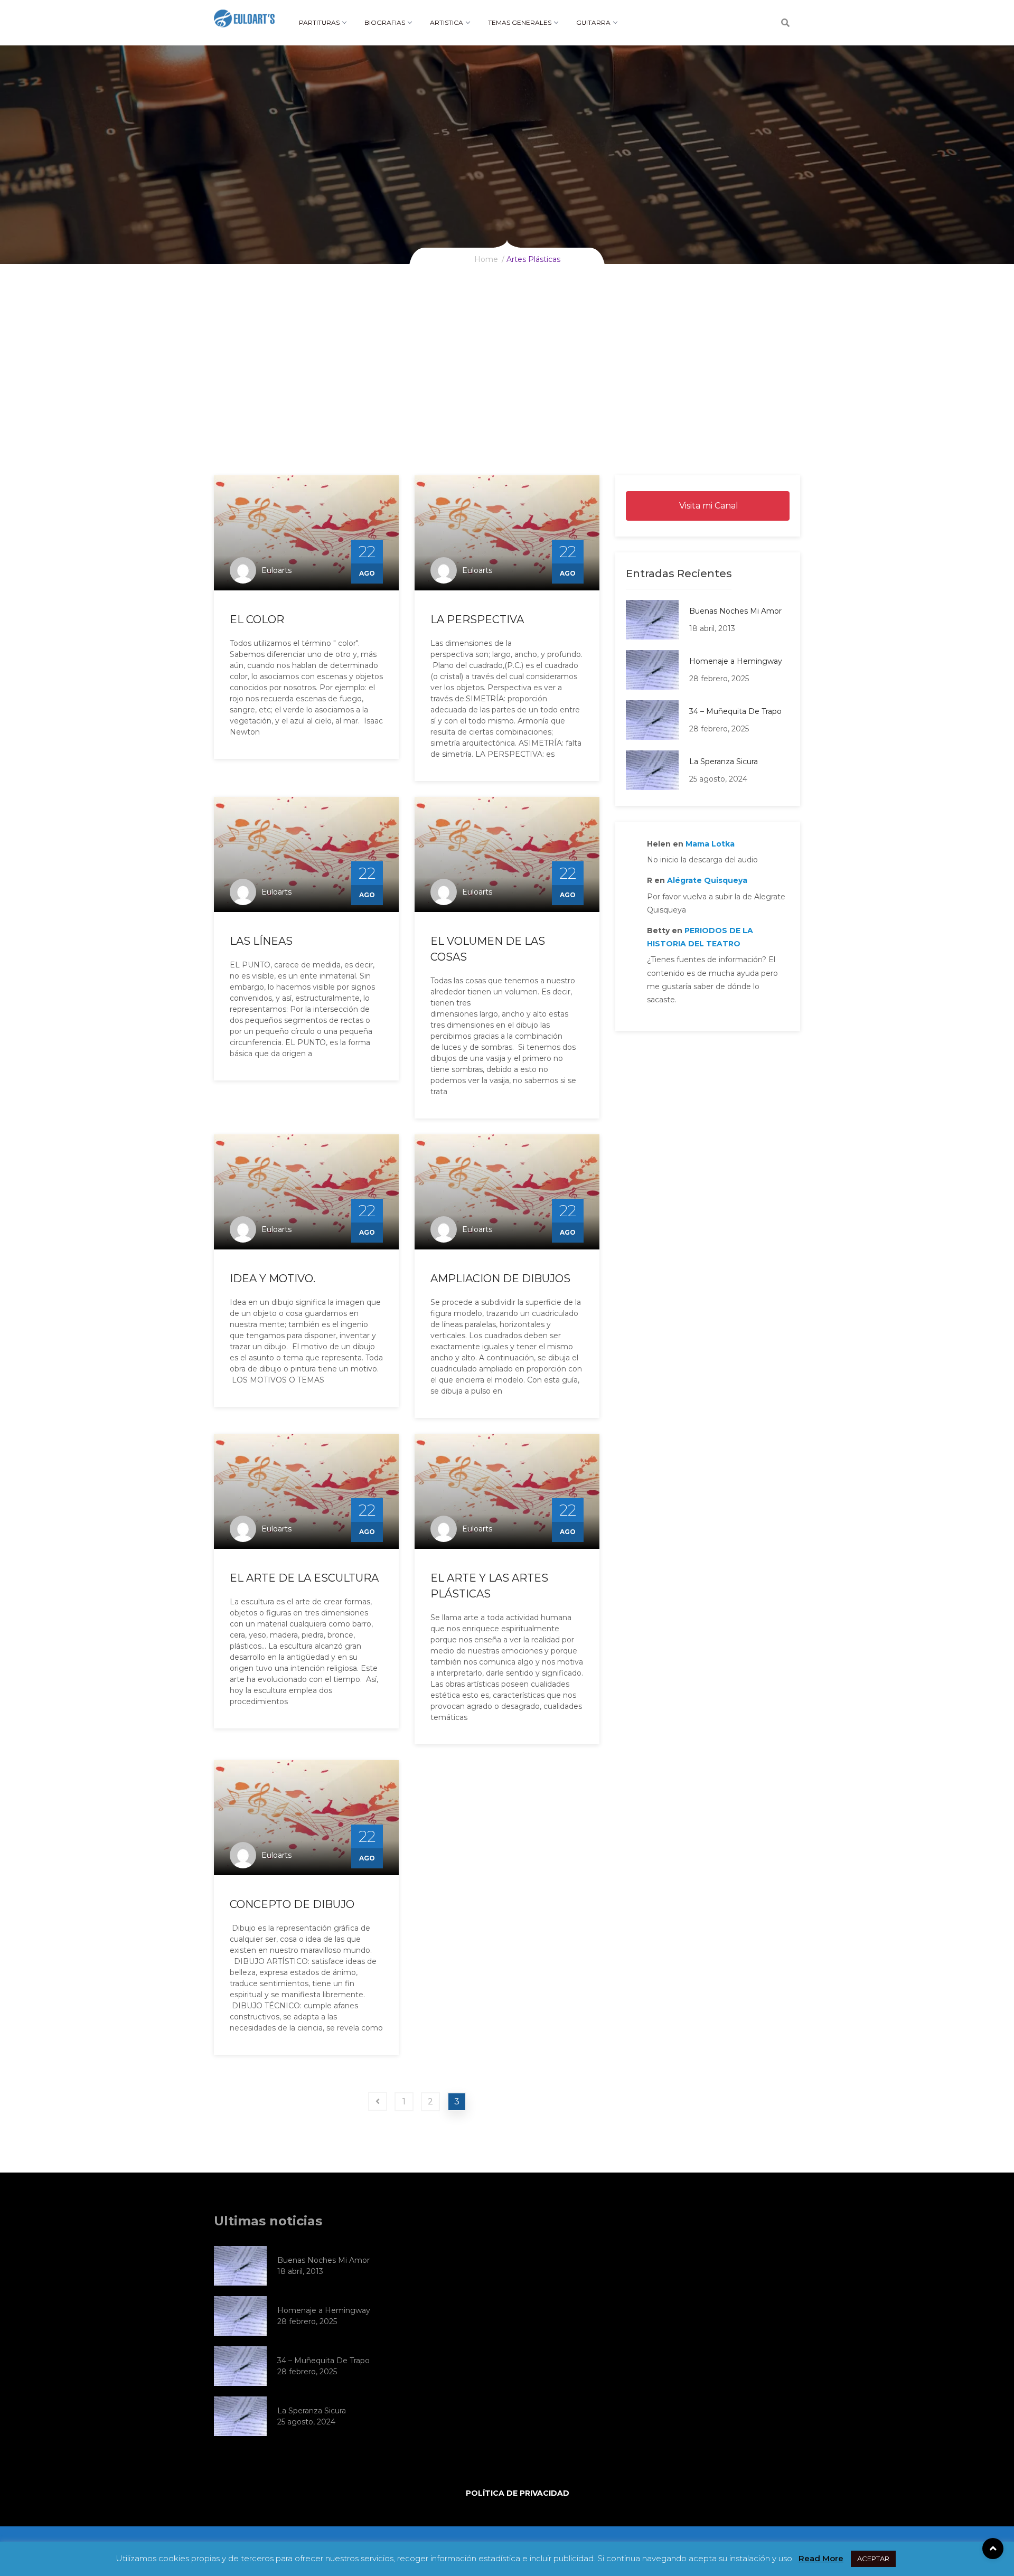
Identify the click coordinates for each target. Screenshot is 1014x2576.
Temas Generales (520, 22)
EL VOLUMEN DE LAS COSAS (488, 949)
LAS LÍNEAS (261, 941)
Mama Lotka (710, 844)
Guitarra (593, 22)
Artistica (447, 22)
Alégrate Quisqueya (707, 880)
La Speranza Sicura (724, 761)
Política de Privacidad (518, 2493)
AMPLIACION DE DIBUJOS (500, 1278)
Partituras (319, 22)
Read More (821, 2558)
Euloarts (276, 570)
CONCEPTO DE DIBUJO (292, 1904)
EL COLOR (257, 619)
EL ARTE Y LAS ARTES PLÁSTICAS (489, 1586)
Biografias (385, 22)
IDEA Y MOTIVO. (273, 1278)
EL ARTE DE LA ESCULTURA (304, 1578)
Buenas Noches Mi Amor (735, 611)
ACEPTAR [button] (873, 2559)
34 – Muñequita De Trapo (735, 711)
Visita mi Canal (708, 506)
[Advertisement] (507, 396)
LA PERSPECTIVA (477, 619)
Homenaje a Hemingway (736, 661)
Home (486, 259)
